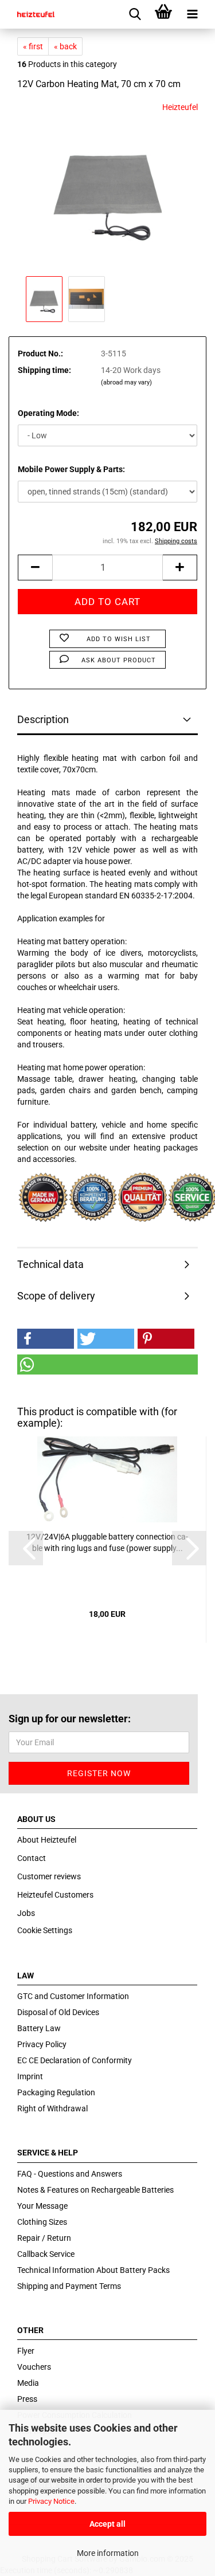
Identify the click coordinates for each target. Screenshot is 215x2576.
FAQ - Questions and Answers (70, 2174)
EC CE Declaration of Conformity (75, 2060)
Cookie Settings (45, 1930)
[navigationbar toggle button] (192, 14)
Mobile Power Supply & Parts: (71, 469)
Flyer (26, 2351)
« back (65, 46)
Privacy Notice (51, 2501)
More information (108, 2553)
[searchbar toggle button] (135, 14)
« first (33, 46)
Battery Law (39, 2028)
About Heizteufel (47, 1840)
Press (27, 2399)
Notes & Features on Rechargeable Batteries (95, 2190)
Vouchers (34, 2367)
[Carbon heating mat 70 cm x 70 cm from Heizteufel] (107, 187)
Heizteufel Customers (55, 1895)
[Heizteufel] (32, 14)
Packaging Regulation (56, 2092)
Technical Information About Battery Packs (93, 2270)
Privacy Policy (42, 2044)
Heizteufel (180, 107)
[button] (46, 1339)
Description (43, 719)
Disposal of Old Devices (58, 2012)
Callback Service (46, 2254)
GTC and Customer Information (73, 1996)
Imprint (30, 2076)
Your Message (42, 2206)
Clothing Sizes (42, 2222)
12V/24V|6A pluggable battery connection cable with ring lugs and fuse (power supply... (107, 1542)
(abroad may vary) (126, 382)
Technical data (50, 1264)
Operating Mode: (48, 413)
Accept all (107, 2524)
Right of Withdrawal (52, 2108)
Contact (32, 1858)
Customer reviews (49, 1876)
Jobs (26, 1913)
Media (28, 2383)
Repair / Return (44, 2238)
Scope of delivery (56, 1296)
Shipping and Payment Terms (69, 2286)
